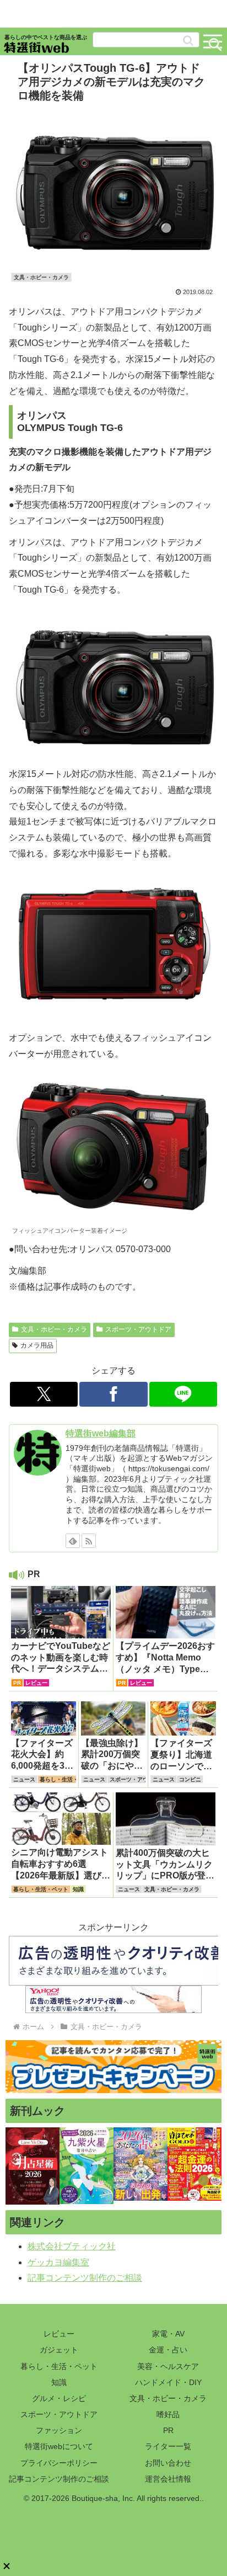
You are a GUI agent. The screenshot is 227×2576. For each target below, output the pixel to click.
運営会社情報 (168, 2479)
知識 (59, 2382)
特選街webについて (59, 2446)
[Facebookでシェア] (113, 1394)
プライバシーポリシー (59, 2463)
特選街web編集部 (101, 1433)
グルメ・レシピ (59, 2398)
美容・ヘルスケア (168, 2366)
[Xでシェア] (44, 1394)
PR (168, 2430)
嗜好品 (168, 2414)
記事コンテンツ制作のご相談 (85, 2278)
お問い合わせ (168, 2463)
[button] (188, 41)
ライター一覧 (168, 2446)
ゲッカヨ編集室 (58, 2262)
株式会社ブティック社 (72, 2246)
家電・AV (168, 2334)
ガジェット (59, 2350)
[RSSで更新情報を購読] (89, 1541)
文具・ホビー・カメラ (54, 1329)
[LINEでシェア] (183, 1394)
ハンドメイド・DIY (168, 2382)
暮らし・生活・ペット (59, 2366)
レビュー (59, 2334)
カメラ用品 (37, 1345)
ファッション (59, 2430)
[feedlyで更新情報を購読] (73, 1541)
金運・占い (168, 2350)
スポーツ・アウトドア (138, 1329)
